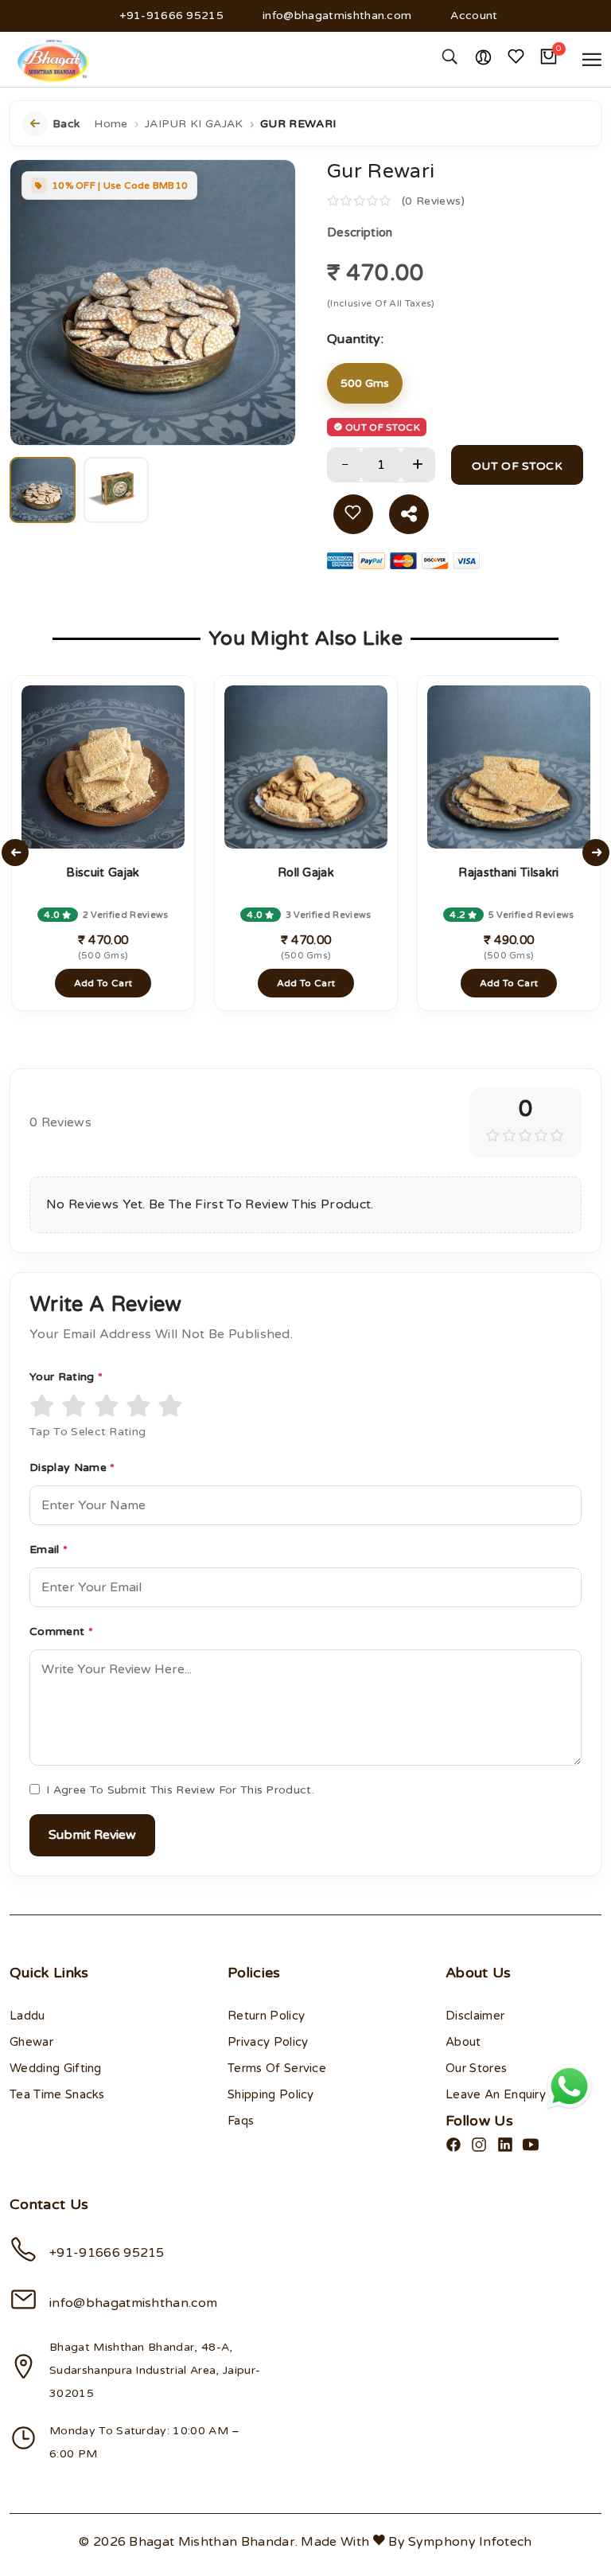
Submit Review (92, 1835)
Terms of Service (277, 2068)
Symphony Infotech (470, 2542)
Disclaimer (475, 2016)
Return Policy (266, 2016)
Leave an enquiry (496, 2094)
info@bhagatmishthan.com (337, 16)
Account (474, 16)
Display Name (72, 1468)
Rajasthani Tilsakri (508, 872)
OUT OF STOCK (517, 466)
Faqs (241, 2121)
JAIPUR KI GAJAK (194, 124)
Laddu (27, 2016)
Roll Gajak (306, 872)
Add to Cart (103, 983)
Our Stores (476, 2068)
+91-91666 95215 (171, 16)
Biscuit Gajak (103, 872)
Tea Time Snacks (57, 2094)
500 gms (365, 383)
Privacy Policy (268, 2042)
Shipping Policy (271, 2094)
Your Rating (66, 1377)
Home (111, 124)
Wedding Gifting (56, 2068)
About (463, 2042)
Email (49, 1550)
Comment (61, 1631)
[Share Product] (409, 514)
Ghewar (31, 2042)
